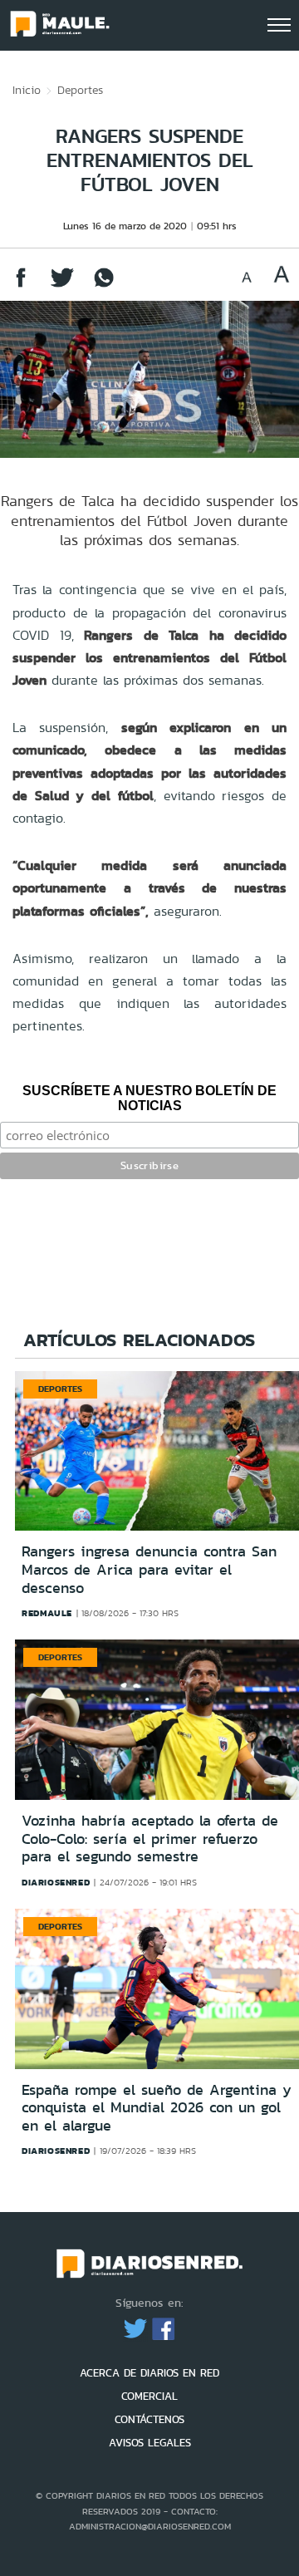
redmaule (47, 1613)
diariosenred (56, 1882)
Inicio (27, 90)
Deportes (80, 90)
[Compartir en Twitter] (62, 285)
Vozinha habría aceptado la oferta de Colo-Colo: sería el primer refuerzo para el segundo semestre (150, 1839)
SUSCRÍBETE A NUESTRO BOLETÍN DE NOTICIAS (149, 1098)
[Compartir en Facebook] (21, 285)
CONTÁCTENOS (149, 2419)
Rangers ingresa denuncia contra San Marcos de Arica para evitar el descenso (149, 1569)
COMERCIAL (149, 2396)
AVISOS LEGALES (150, 2443)
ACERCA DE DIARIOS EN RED (149, 2373)
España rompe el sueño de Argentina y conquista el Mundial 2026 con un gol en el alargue (157, 2108)
